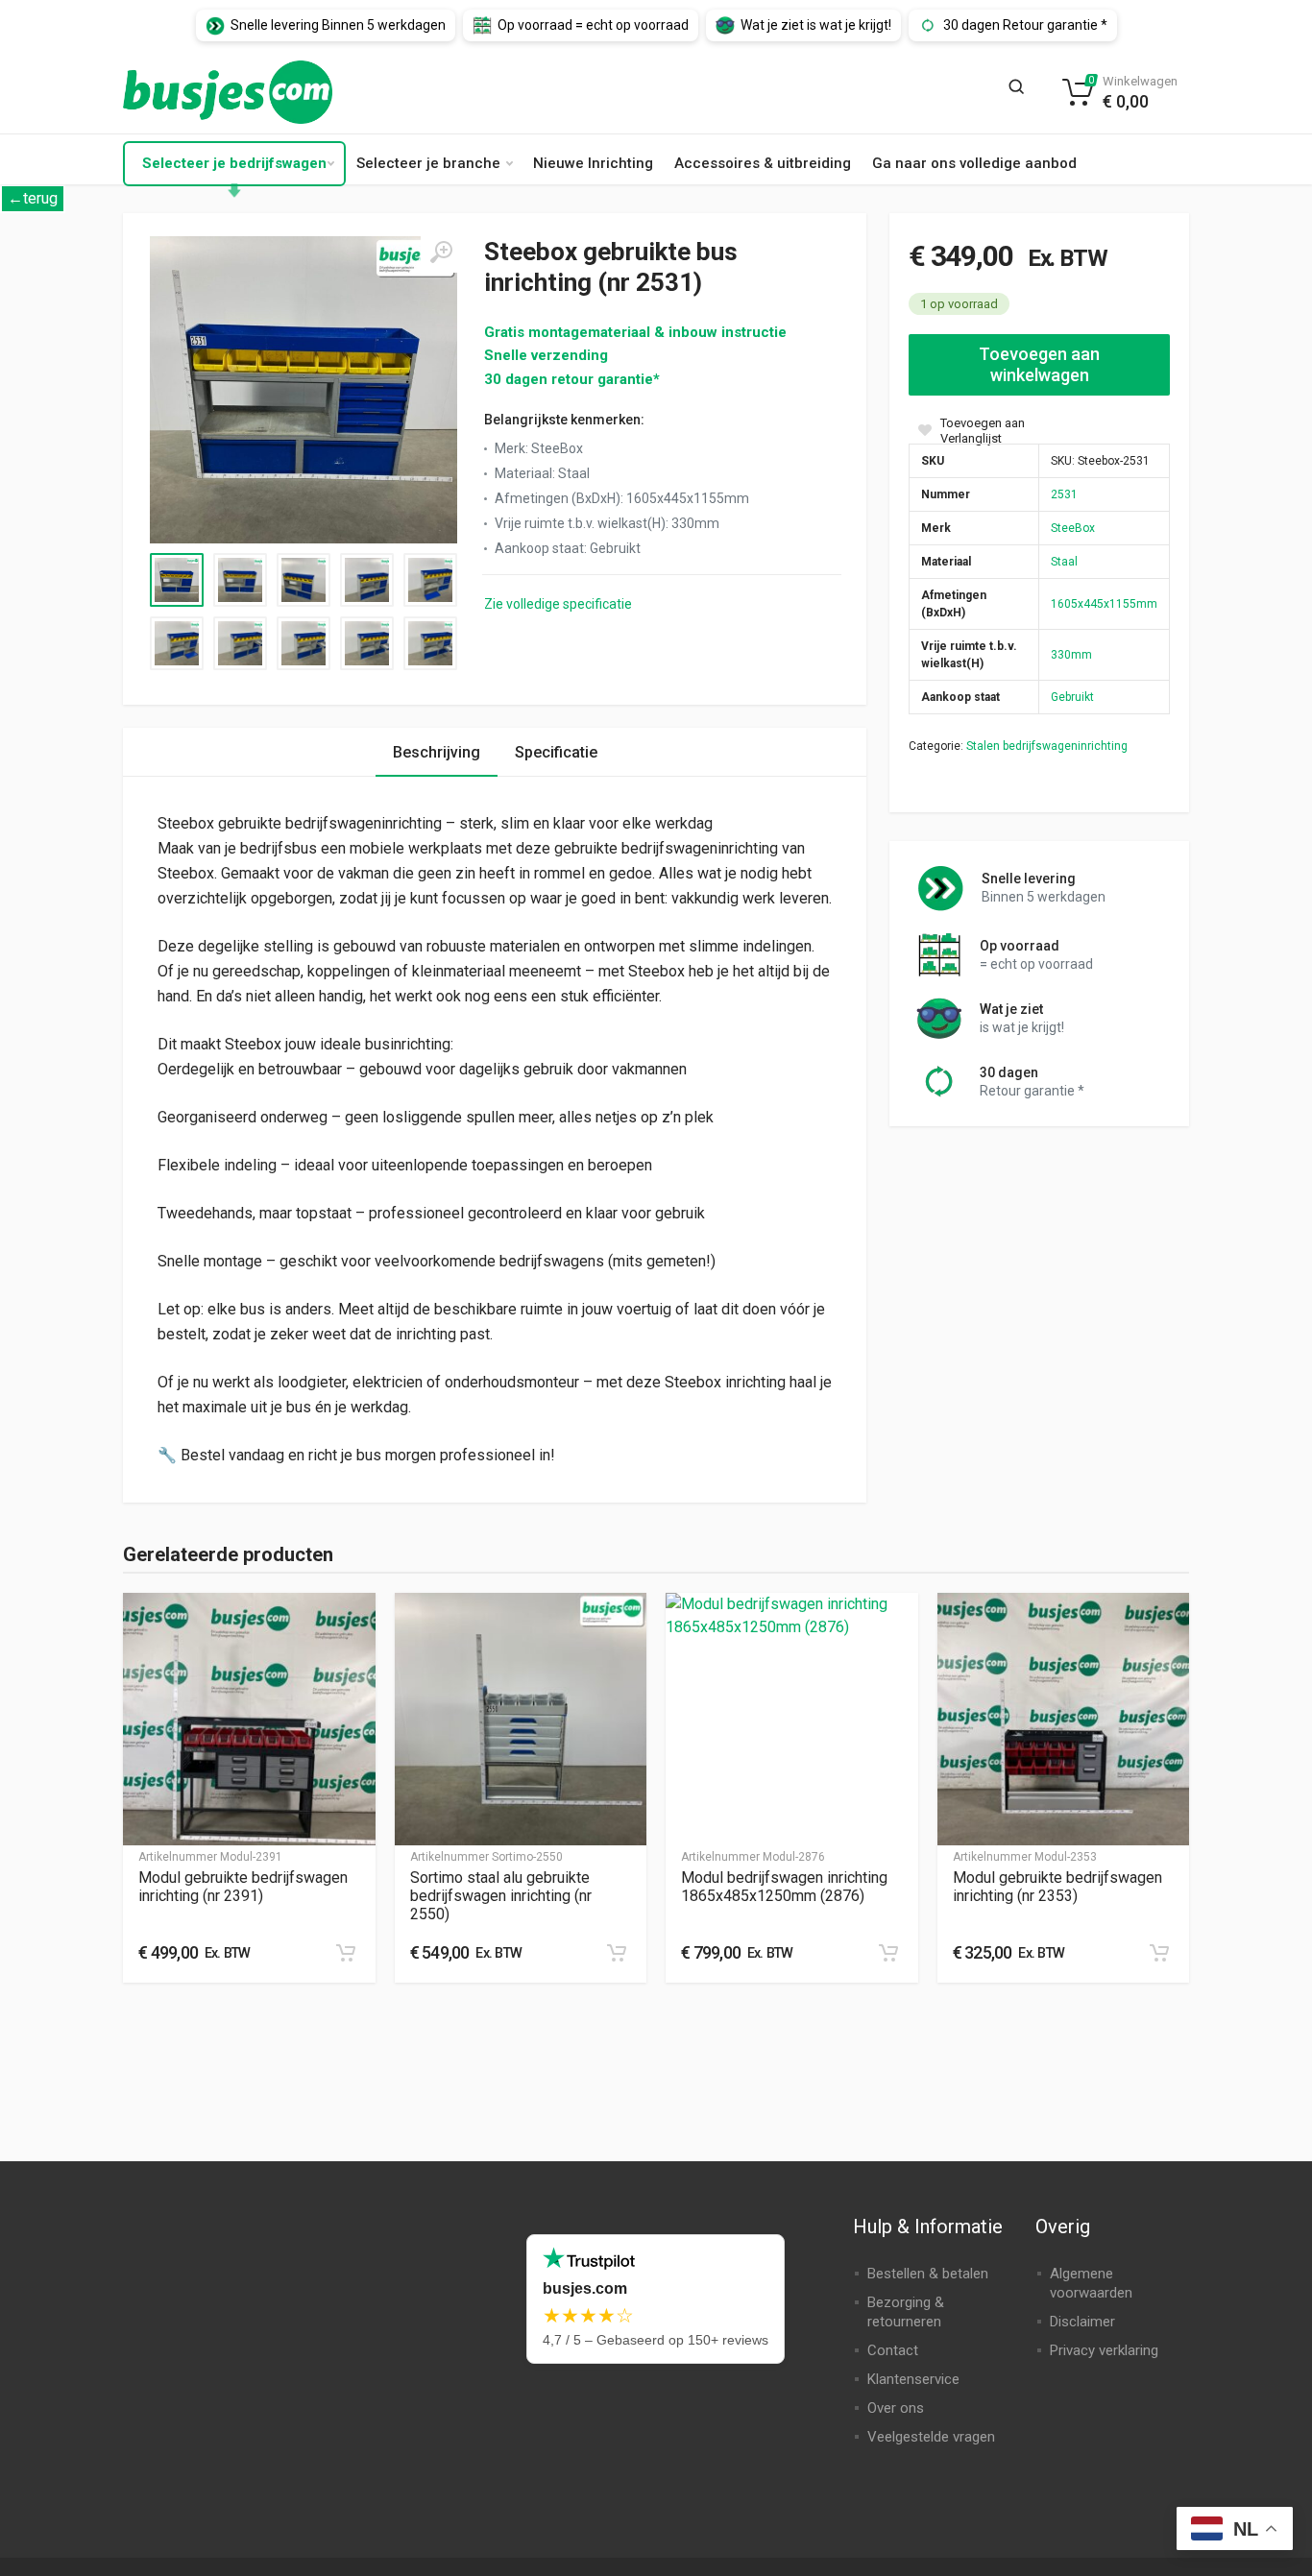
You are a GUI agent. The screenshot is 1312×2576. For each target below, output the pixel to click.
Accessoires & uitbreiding (763, 163)
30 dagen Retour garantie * (1025, 25)
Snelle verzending (546, 355)
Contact (893, 2350)
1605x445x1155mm (1104, 604)
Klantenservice (913, 2379)
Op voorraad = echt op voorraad (593, 25)
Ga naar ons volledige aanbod (974, 163)
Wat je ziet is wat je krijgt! (816, 25)
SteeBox (1073, 528)
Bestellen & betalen (928, 2274)
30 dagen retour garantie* (572, 379)
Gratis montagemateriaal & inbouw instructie (635, 332)
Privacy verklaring (1104, 2350)
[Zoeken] (1022, 92)
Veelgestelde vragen (931, 2437)
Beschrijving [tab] (437, 752)
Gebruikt (1072, 697)
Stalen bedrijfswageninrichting (1047, 746)
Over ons (896, 2408)
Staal (1064, 562)
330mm (1071, 655)
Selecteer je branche (428, 163)
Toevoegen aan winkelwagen (1039, 364)
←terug (33, 198)
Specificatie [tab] (556, 752)
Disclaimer (1082, 2322)
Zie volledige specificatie (558, 604)
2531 (1064, 494)
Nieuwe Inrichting (593, 163)
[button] (346, 1953)
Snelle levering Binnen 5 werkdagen (338, 25)
